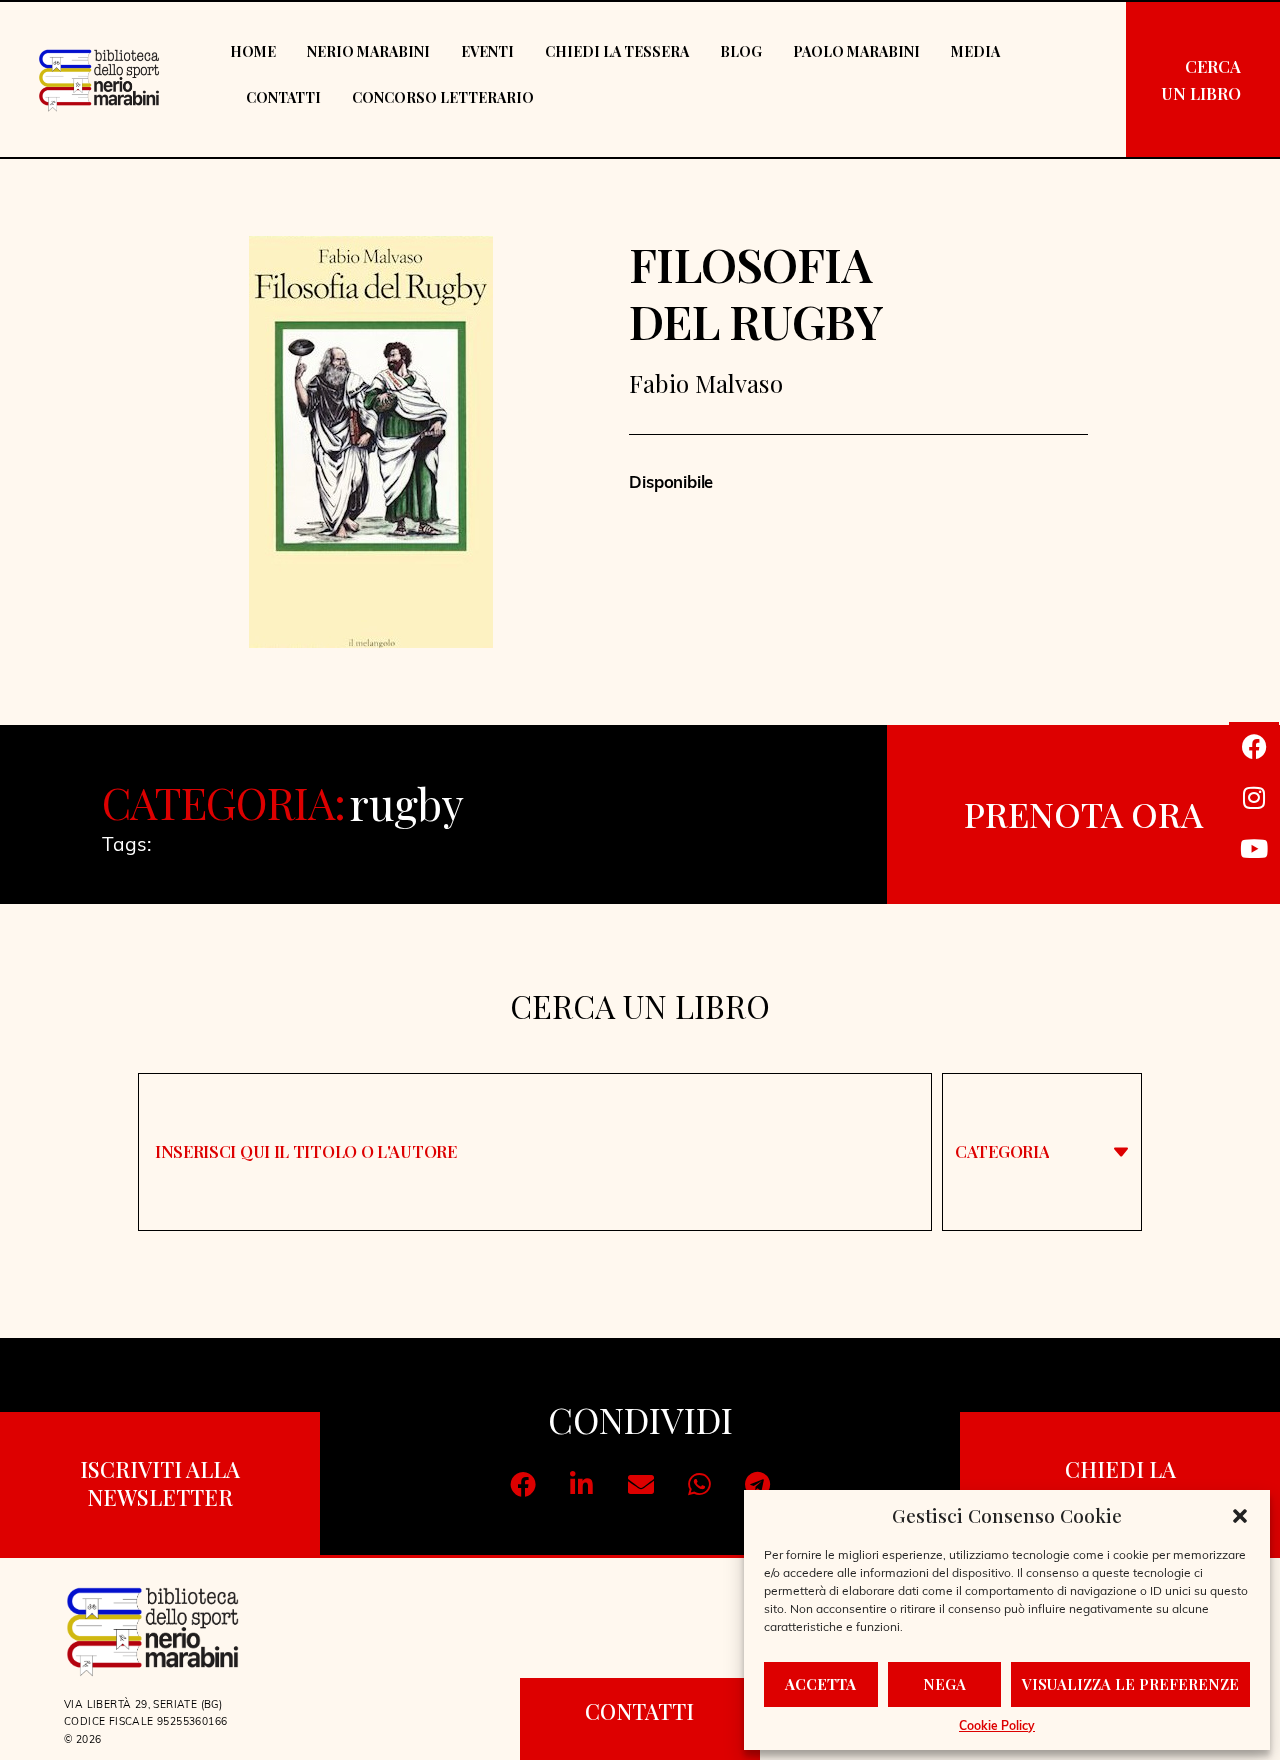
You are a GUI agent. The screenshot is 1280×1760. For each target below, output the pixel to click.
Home (253, 51)
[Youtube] (1254, 849)
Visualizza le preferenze (1130, 1684)
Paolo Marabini (856, 51)
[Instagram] (1254, 798)
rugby (407, 803)
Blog (741, 51)
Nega (944, 1684)
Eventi (487, 51)
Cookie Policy (997, 1727)
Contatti (283, 97)
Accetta (820, 1684)
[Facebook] (1254, 747)
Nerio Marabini (368, 51)
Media (975, 51)
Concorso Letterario (443, 97)
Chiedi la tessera (617, 51)
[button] (1240, 1516)
